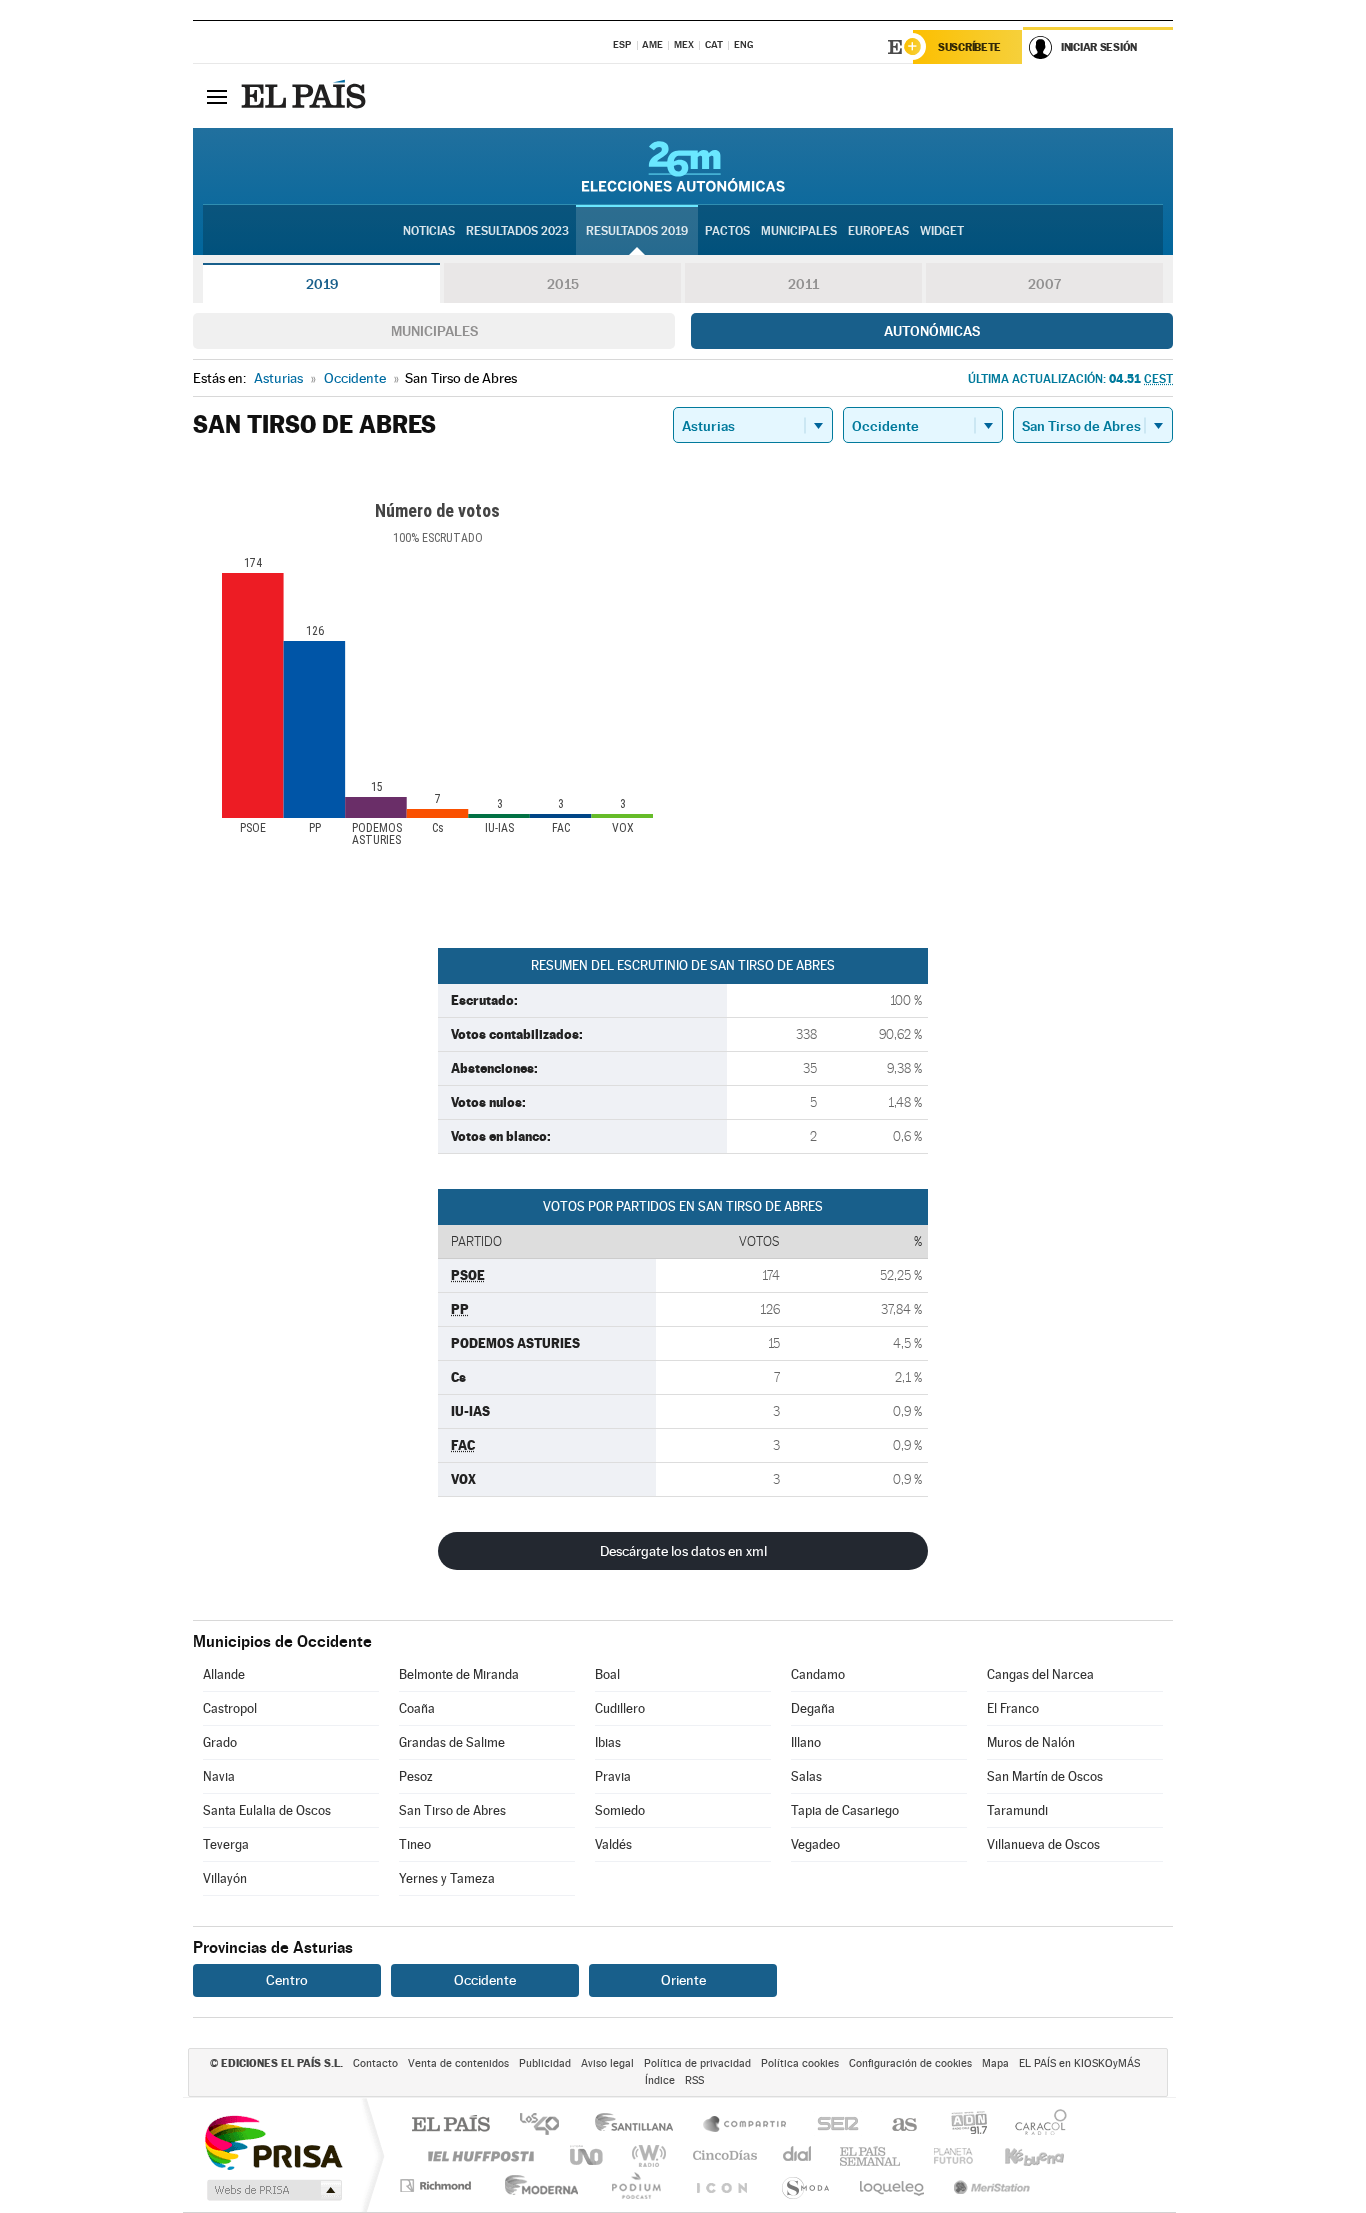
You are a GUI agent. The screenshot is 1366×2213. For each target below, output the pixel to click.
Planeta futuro (945, 2155)
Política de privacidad (697, 2063)
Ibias (608, 1742)
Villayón (225, 1878)
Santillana (640, 2125)
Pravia (613, 1776)
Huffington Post (477, 2155)
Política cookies (800, 2063)
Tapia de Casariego (845, 1810)
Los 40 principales (546, 2125)
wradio (645, 2155)
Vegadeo (815, 1844)
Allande (224, 1674)
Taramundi (1017, 1810)
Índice (660, 2080)
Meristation (989, 2185)
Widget (942, 231)
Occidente (485, 1980)
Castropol (230, 1708)
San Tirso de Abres (452, 1810)
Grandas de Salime (452, 1742)
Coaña (417, 1708)
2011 (803, 284)
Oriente (683, 1980)
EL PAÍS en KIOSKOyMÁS (1079, 2063)
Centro (287, 1980)
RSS (694, 2080)
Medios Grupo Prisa (272, 2190)
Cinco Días (722, 2155)
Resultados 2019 (637, 231)
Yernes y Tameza (447, 1878)
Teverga (226, 1844)
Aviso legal (607, 2063)
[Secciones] (217, 96)
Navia (219, 1776)
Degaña (813, 1708)
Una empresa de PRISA (273, 2141)
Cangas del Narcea (1040, 1674)
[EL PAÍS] (306, 96)
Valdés (613, 1844)
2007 (1044, 284)
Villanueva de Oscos (1043, 1844)
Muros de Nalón (1031, 1742)
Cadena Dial (798, 2155)
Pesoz (416, 1776)
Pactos (727, 231)
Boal (607, 1674)
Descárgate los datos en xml (683, 1551)
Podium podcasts (635, 2185)
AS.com (895, 2125)
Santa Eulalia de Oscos (267, 1810)
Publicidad (545, 2063)
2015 (563, 284)
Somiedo (620, 1810)
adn (961, 2125)
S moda (804, 2185)
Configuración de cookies (910, 2063)
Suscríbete (969, 47)
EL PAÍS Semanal (871, 2155)
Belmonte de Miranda (459, 1674)
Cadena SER (832, 2125)
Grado (220, 1742)
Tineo (415, 1844)
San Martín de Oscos (1045, 1776)
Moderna (536, 2185)
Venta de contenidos (458, 2063)
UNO (588, 2155)
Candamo (818, 1674)
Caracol (1035, 2125)
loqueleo (893, 2185)
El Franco (1013, 1708)
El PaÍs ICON (721, 2185)
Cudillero (620, 1708)
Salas (806, 1776)
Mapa (995, 2063)
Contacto (375, 2063)
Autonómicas (932, 331)
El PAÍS (450, 2125)
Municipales (434, 331)
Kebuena (1017, 2155)
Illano (806, 1742)
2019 (322, 284)
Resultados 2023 (517, 231)
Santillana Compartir (746, 2125)
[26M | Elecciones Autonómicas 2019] (683, 166)
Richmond (438, 2185)
